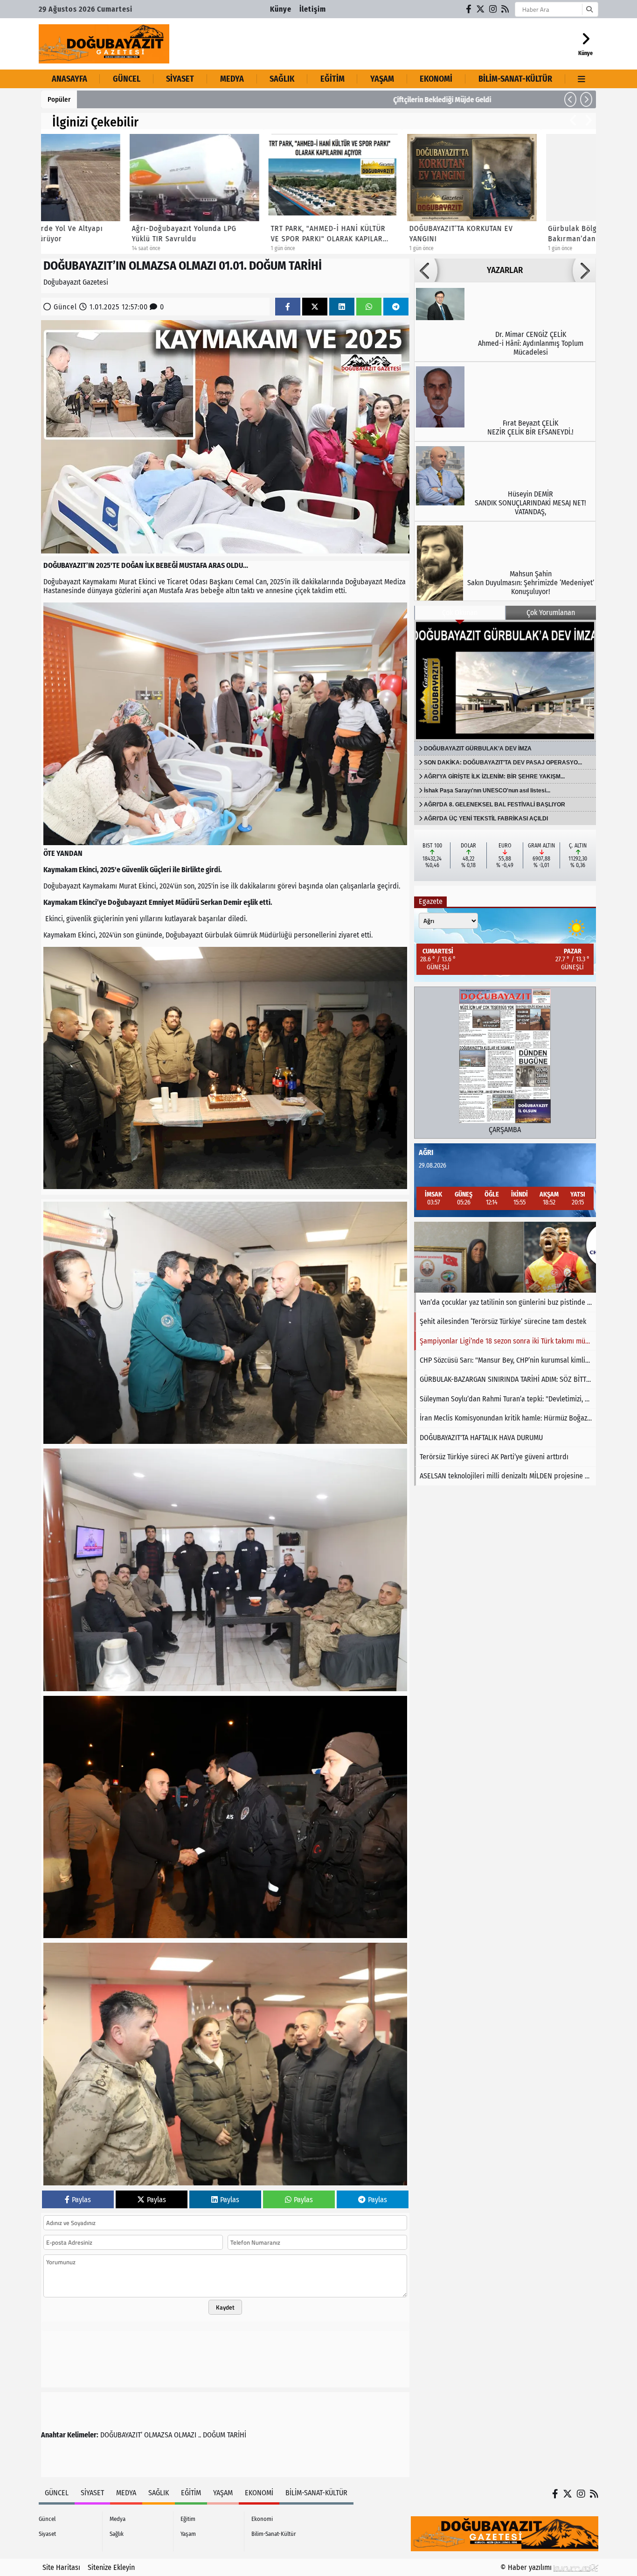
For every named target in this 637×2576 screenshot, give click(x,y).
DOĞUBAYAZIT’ (121, 2435)
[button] (570, 99)
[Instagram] (493, 9)
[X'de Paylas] (315, 307)
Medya (232, 79)
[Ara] (589, 9)
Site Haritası (61, 2567)
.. (200, 2435)
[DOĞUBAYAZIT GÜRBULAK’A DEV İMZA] (505, 680)
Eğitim (332, 79)
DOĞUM (214, 2435)
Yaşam (382, 79)
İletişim (313, 9)
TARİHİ (237, 2435)
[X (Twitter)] (481, 9)
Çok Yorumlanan (551, 612)
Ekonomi (436, 79)
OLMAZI (185, 2435)
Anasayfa (69, 79)
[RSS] (505, 9)
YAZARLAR (505, 270)
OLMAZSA (158, 2435)
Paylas (81, 2200)
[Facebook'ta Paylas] (288, 307)
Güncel (127, 79)
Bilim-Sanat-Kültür (515, 79)
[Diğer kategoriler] (582, 79)
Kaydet (225, 2307)
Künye (281, 9)
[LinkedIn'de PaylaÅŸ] (342, 307)
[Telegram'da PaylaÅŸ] (396, 307)
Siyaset (180, 79)
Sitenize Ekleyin (111, 2567)
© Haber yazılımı (527, 2567)
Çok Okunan (460, 612)
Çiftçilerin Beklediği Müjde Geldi (133, 100)
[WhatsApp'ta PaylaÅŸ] (369, 307)
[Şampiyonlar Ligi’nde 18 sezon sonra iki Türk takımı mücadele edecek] (505, 1257)
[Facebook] (469, 9)
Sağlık (282, 79)
